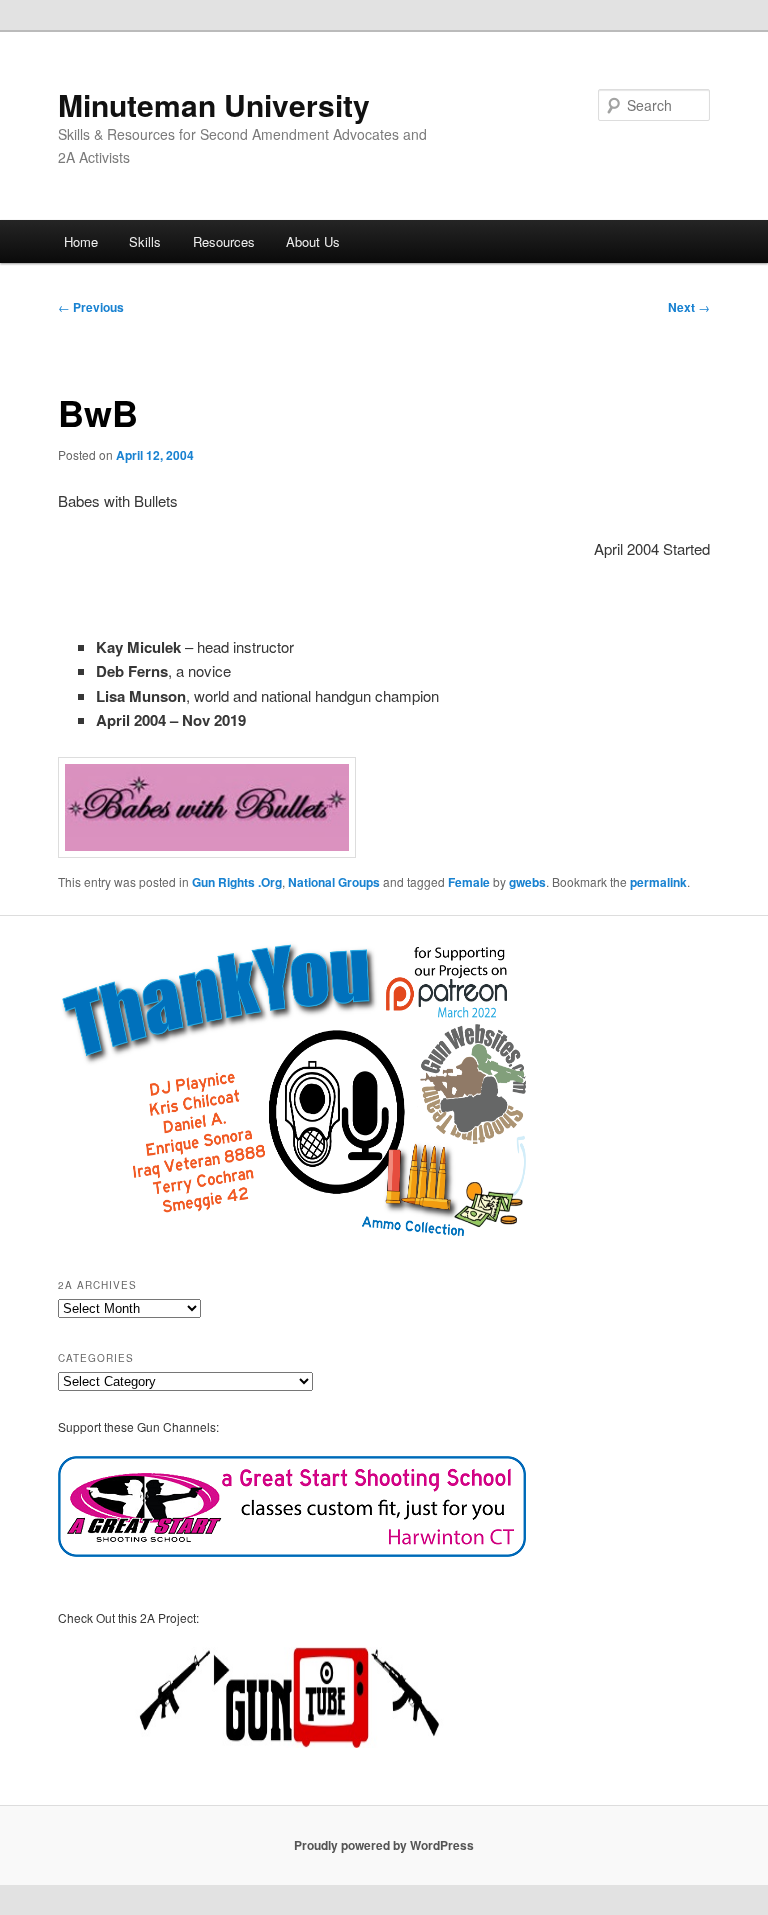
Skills (145, 241)
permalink (658, 882)
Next (689, 307)
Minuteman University (214, 104)
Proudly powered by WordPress (384, 1845)
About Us (313, 241)
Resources (224, 241)
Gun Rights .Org (237, 882)
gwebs (527, 882)
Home (81, 241)
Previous (91, 307)
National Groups (334, 882)
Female (469, 882)
